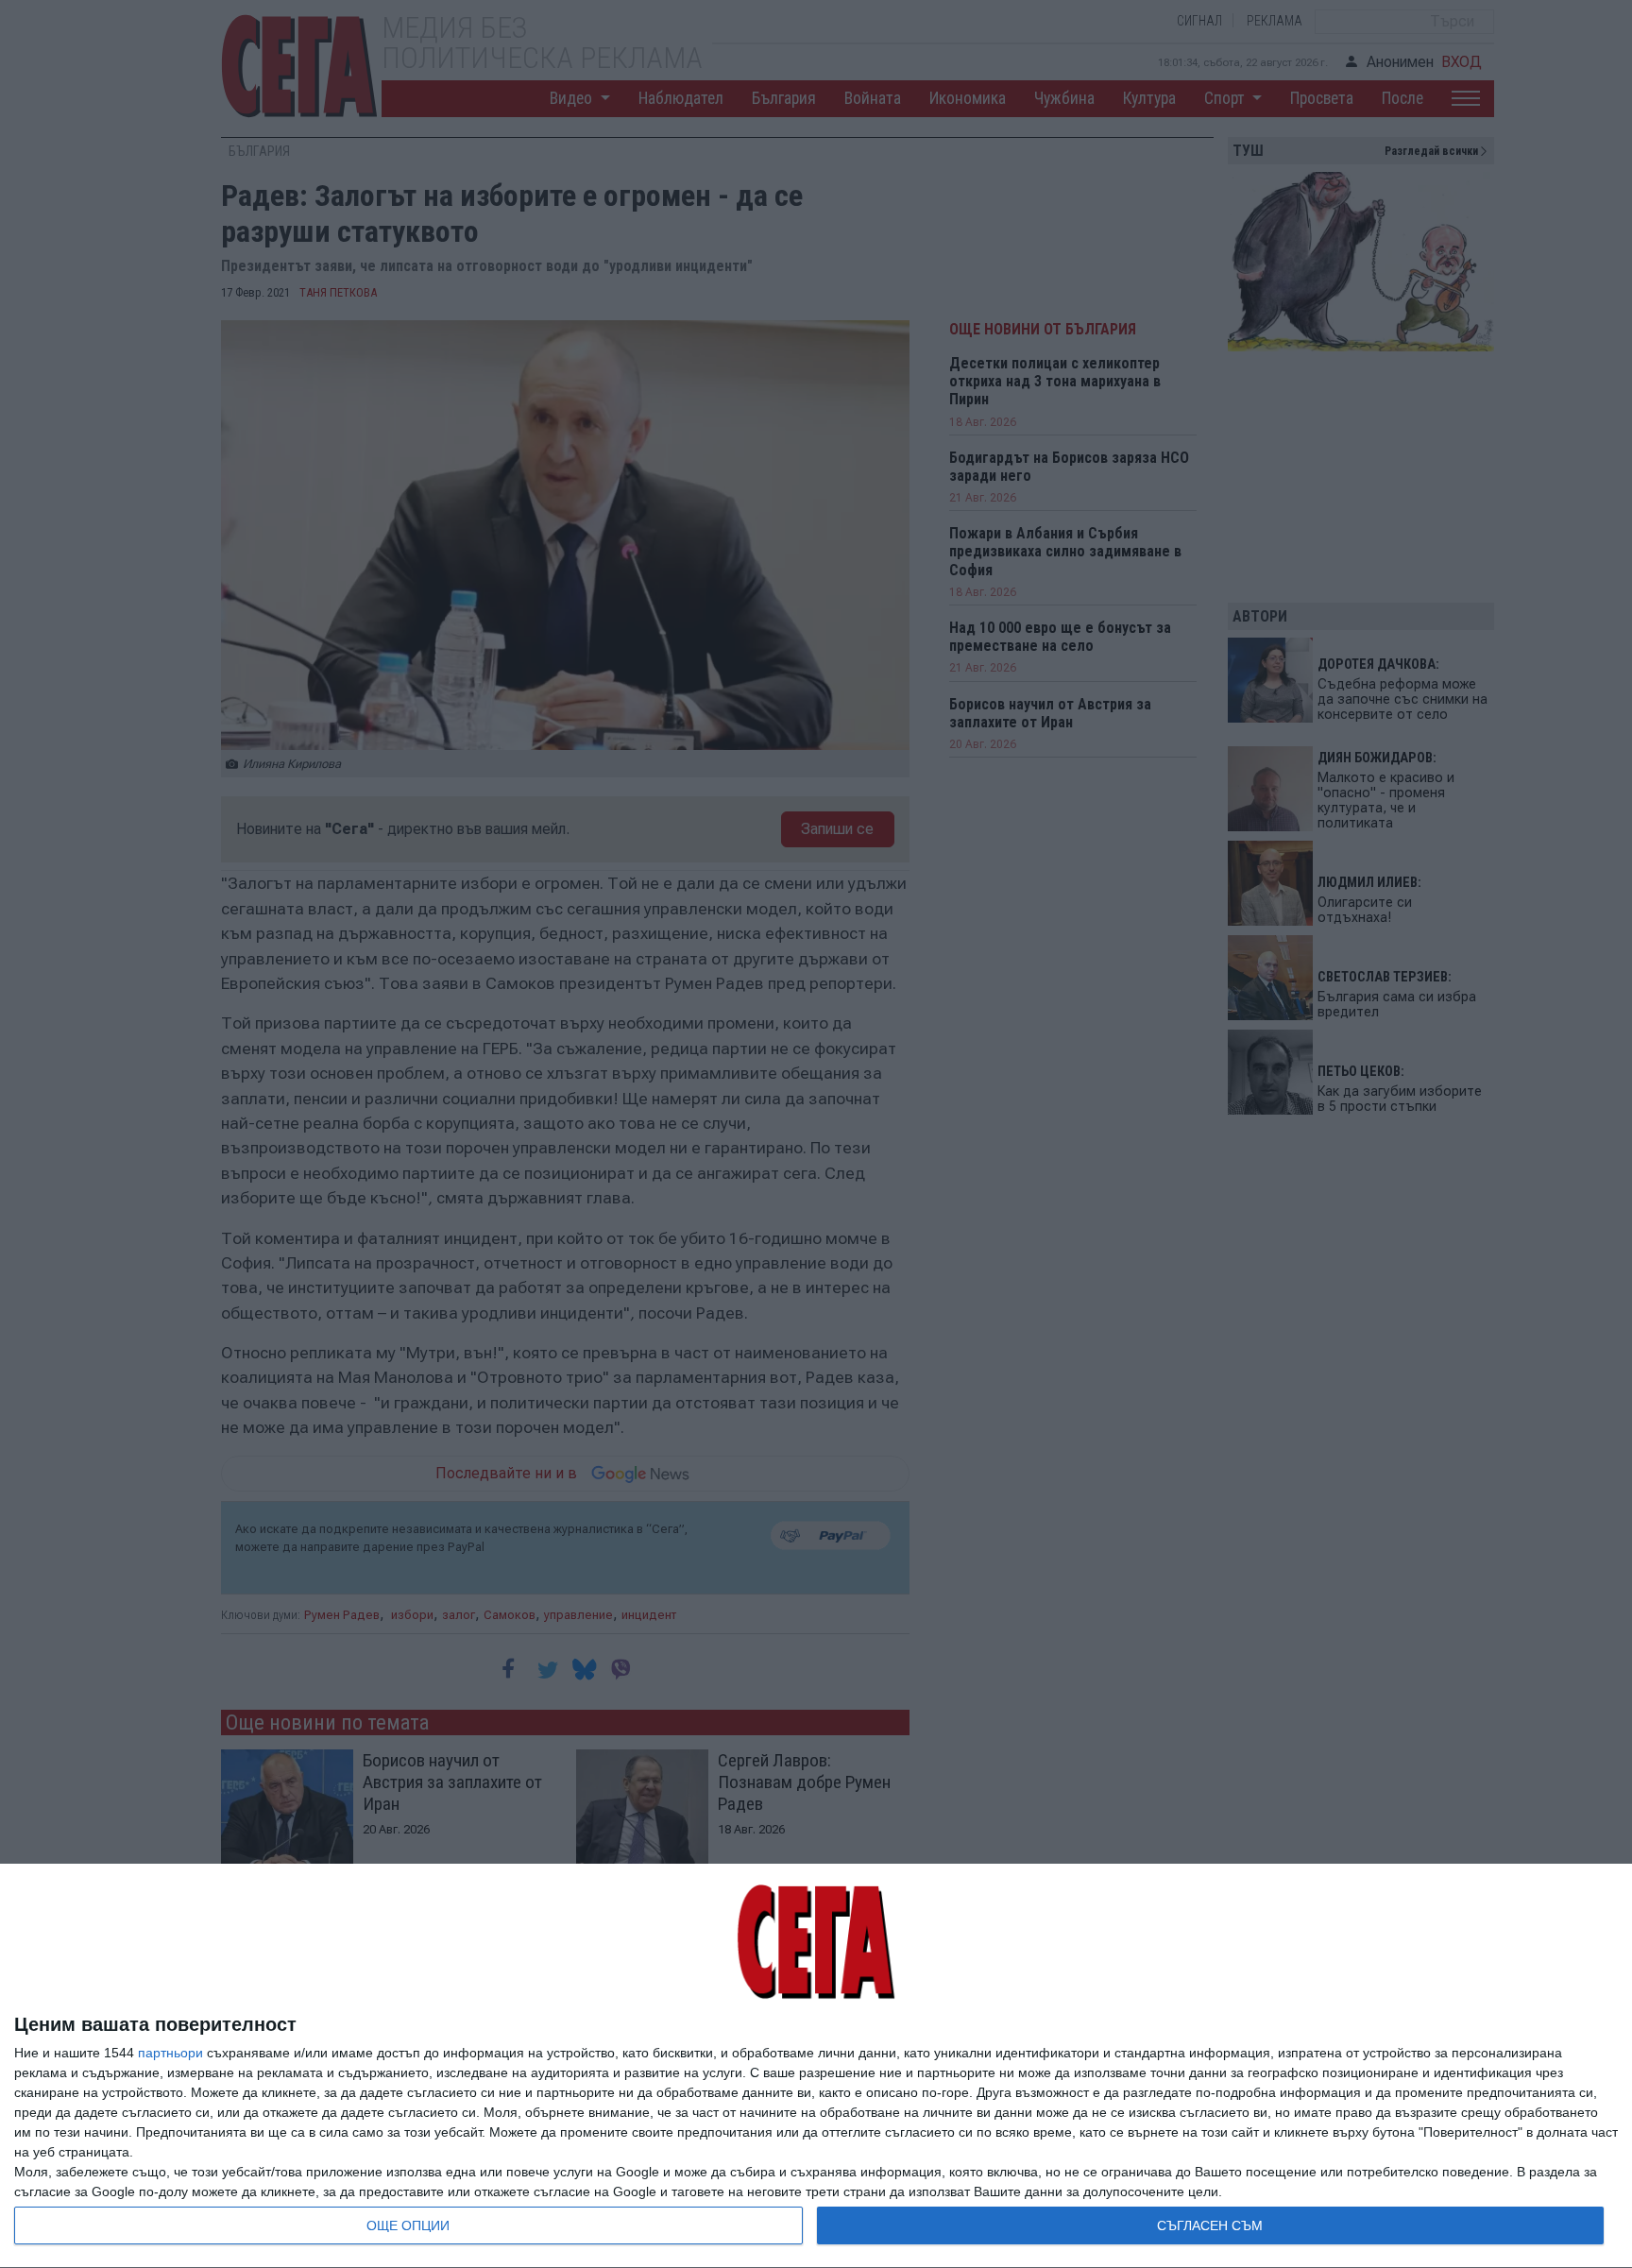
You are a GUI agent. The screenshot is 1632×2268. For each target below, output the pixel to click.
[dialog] (816, 2066)
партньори (170, 2053)
